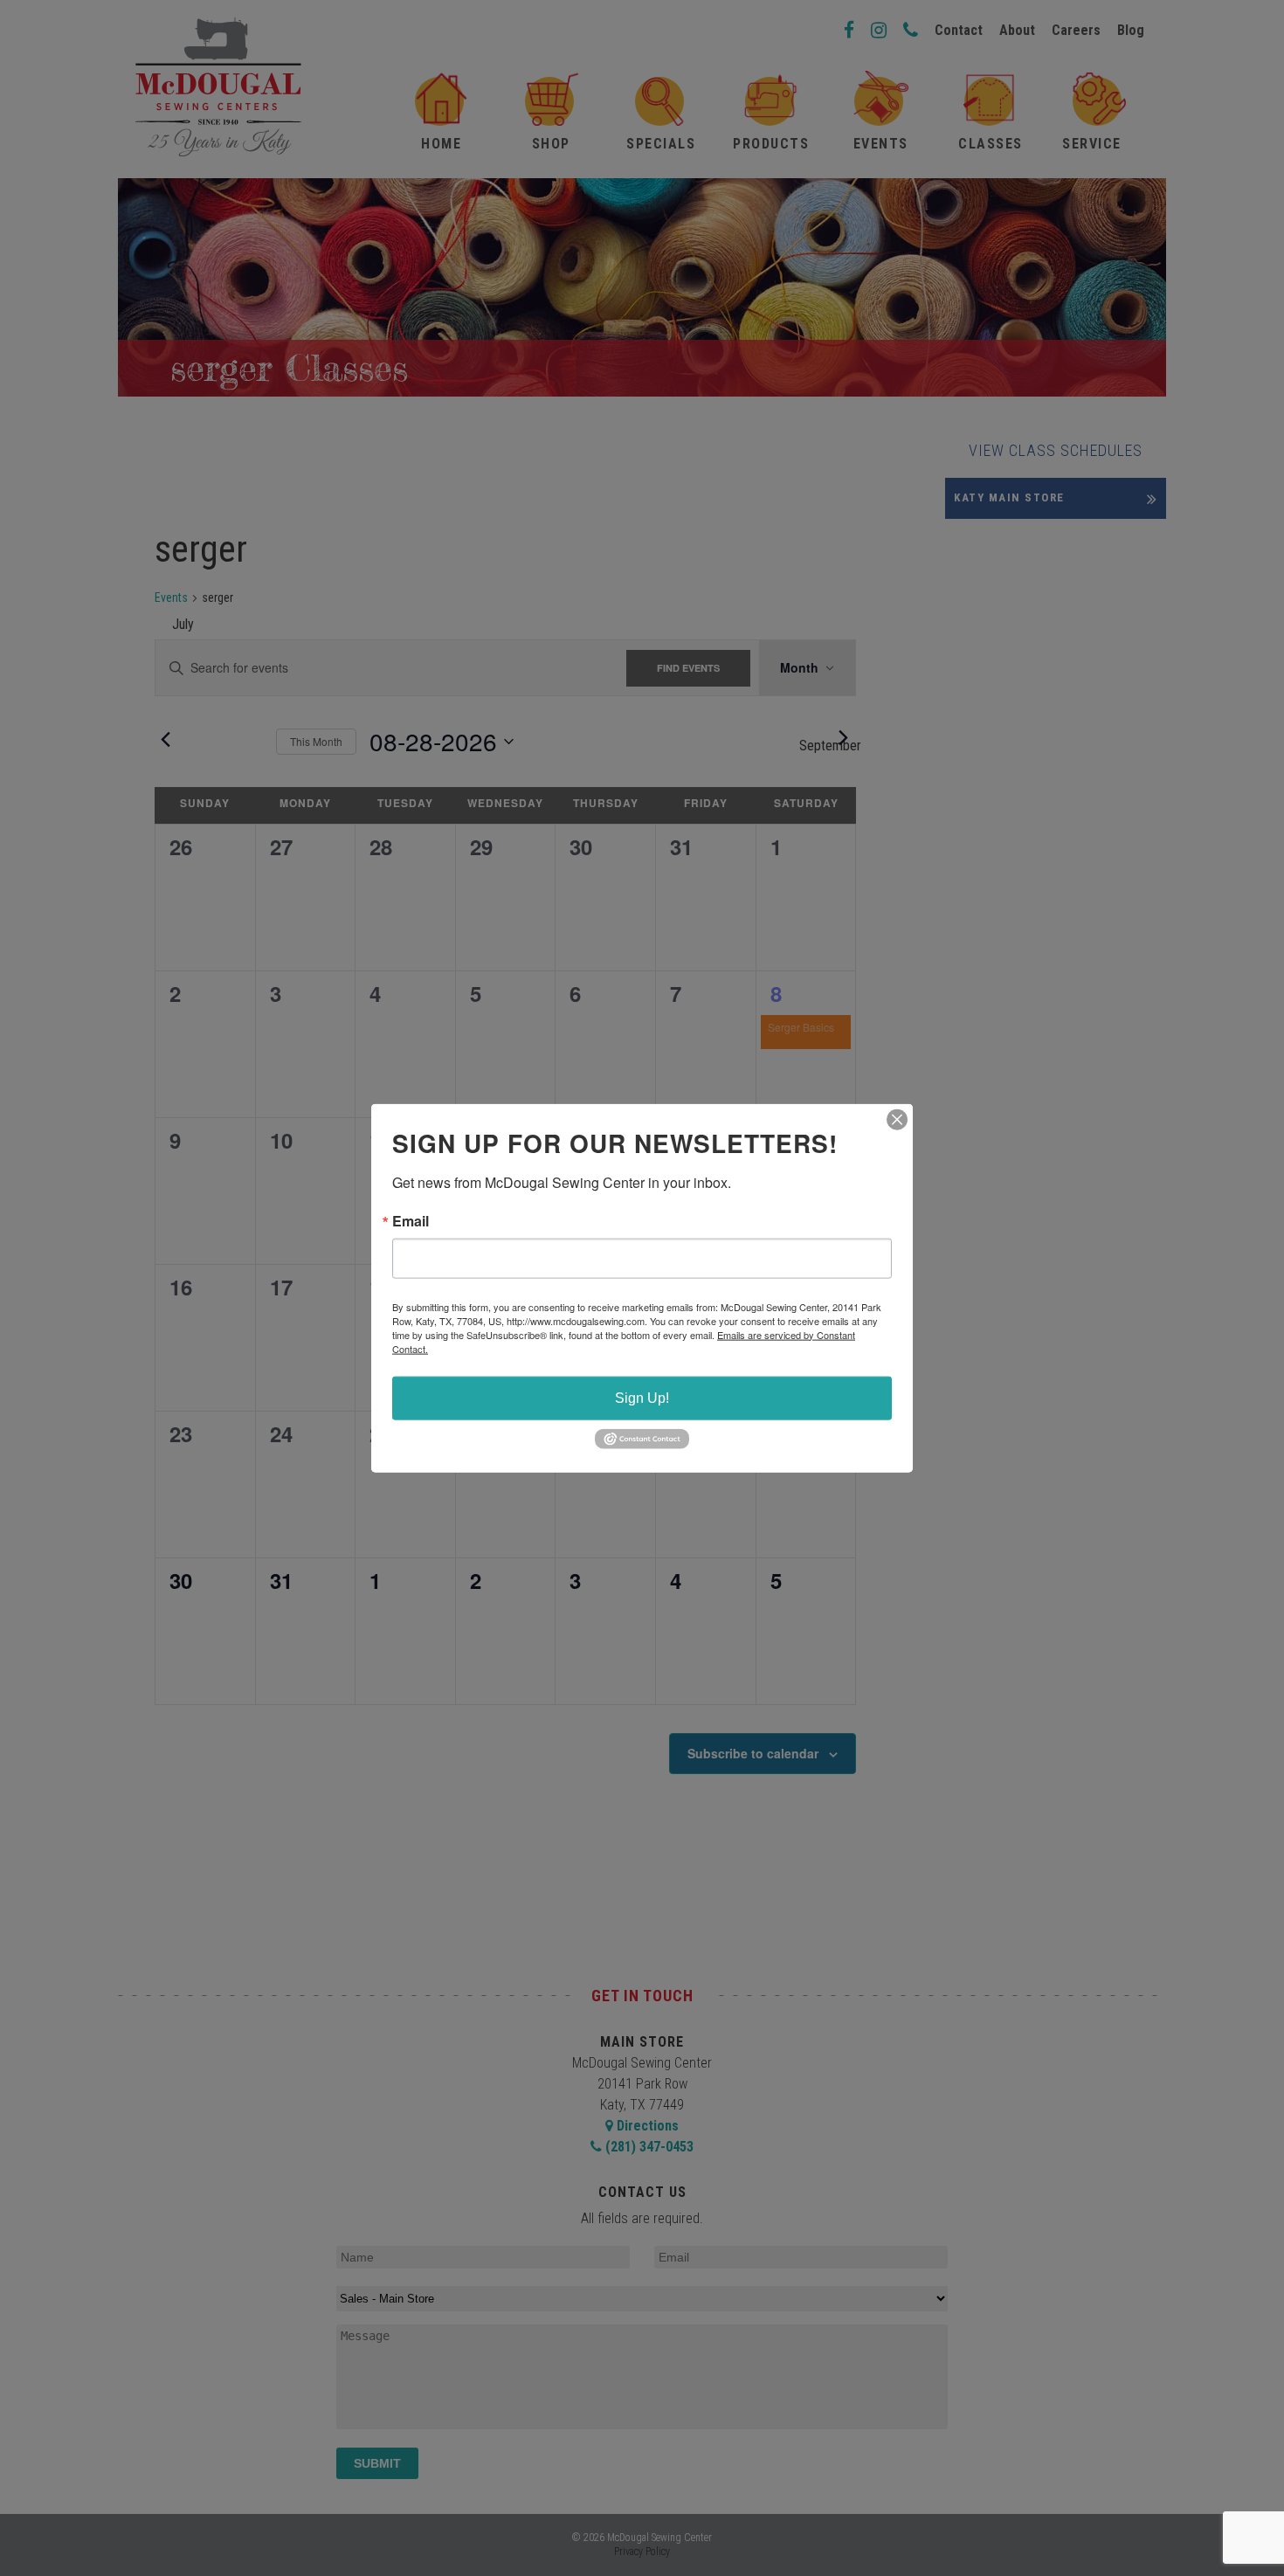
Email (411, 1220)
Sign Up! (642, 1397)
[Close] (897, 1119)
